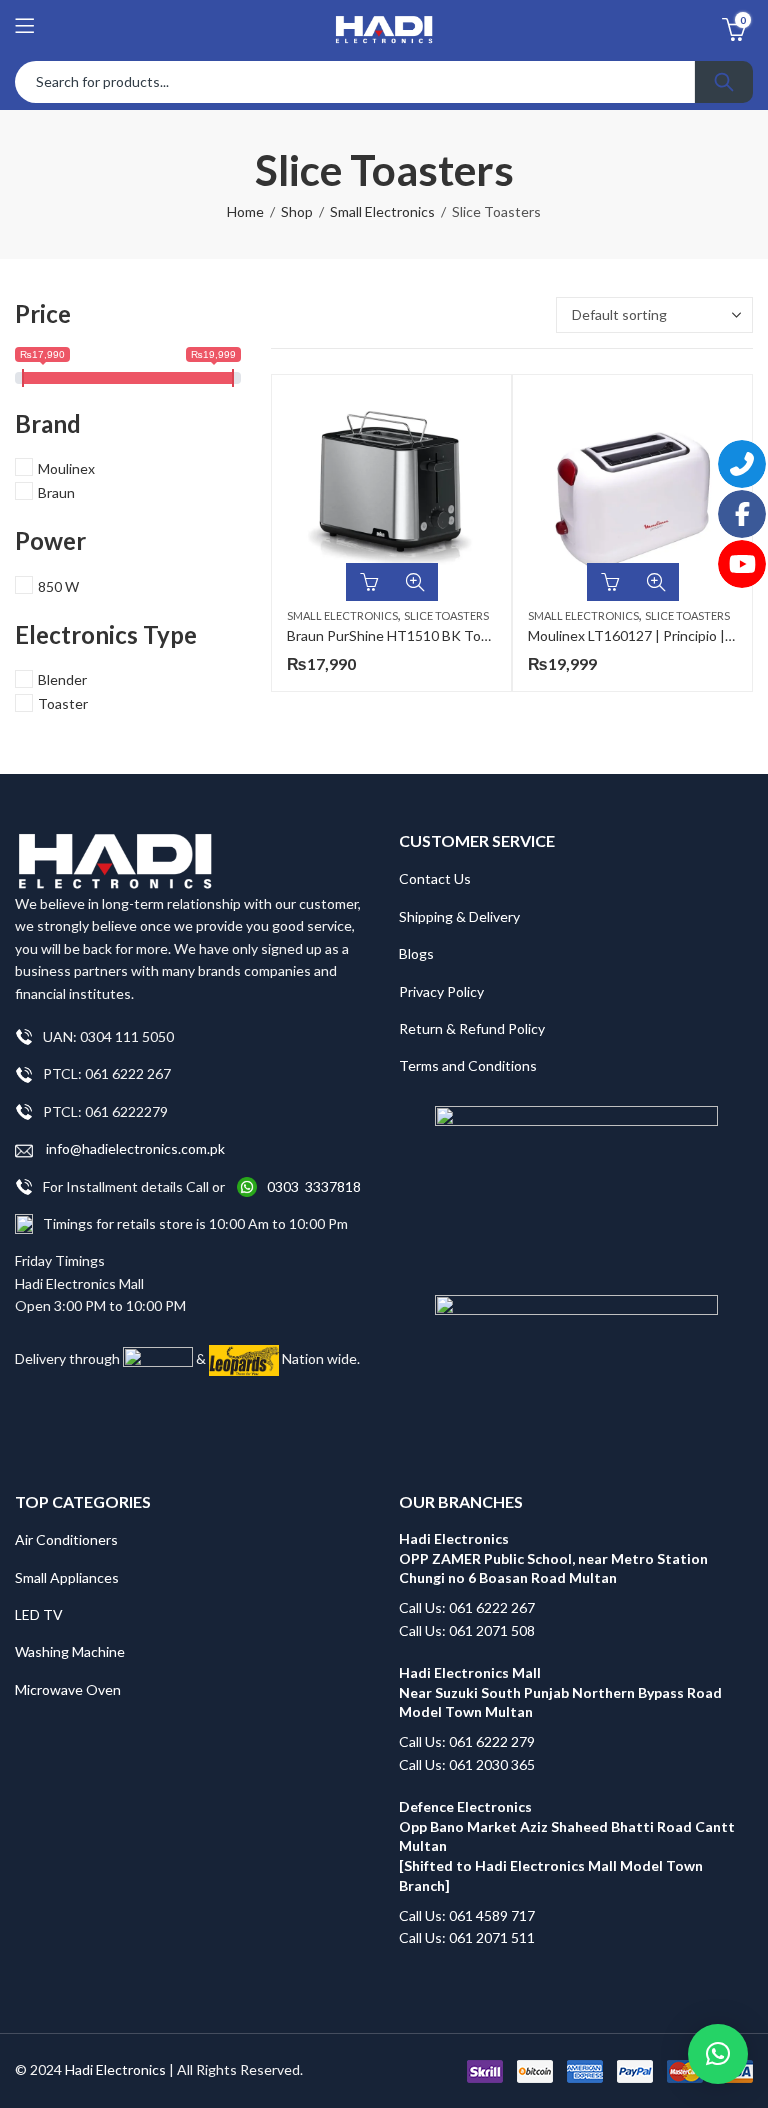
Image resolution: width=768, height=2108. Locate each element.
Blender (62, 679)
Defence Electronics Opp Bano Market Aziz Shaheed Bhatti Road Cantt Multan (568, 1826)
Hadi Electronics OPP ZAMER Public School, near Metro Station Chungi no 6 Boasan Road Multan (553, 1558)
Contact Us (435, 878)
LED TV (39, 1614)
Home (245, 211)
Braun (56, 492)
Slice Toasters (446, 615)
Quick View (415, 582)
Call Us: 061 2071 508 (467, 1630)
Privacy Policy (441, 991)
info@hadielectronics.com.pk (134, 1148)
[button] (718, 2054)
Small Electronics (382, 211)
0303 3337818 (314, 1186)
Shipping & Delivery (459, 916)
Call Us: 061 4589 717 (467, 1915)
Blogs (416, 953)
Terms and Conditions (468, 1065)
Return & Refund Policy (472, 1028)
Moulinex (66, 468)
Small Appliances (67, 1577)
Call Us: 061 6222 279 (467, 1741)
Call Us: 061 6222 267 (467, 1607)
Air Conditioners (66, 1539)
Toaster (63, 703)
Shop (297, 211)
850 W (58, 586)
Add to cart (369, 582)
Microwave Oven (68, 1689)
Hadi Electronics (115, 2069)
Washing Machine (70, 1651)
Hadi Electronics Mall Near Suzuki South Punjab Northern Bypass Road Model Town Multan (560, 1692)
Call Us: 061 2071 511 (467, 1937)
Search (724, 82)
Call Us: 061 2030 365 (467, 1764)
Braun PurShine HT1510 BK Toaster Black (418, 635)
